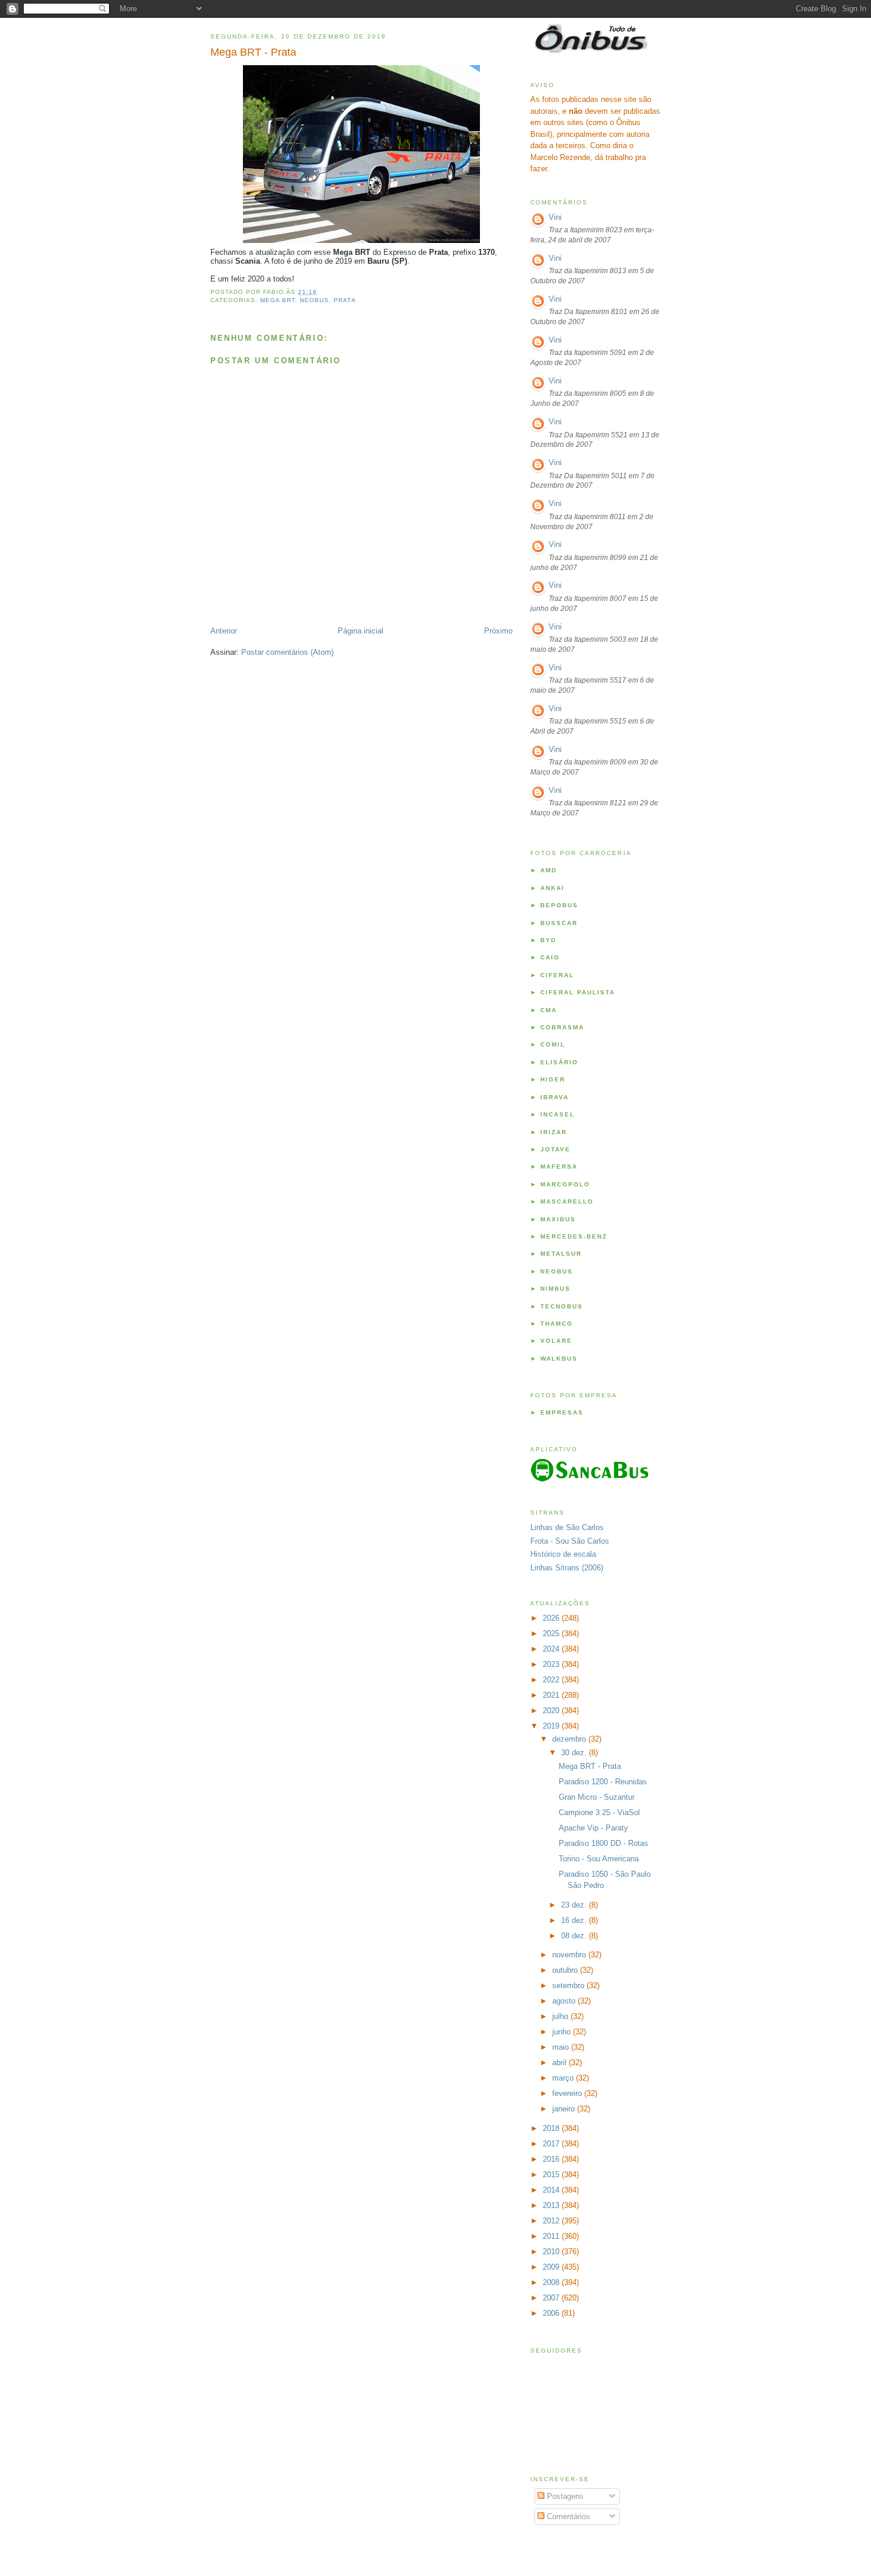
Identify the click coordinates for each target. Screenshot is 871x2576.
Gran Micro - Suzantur (597, 1797)
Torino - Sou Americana (599, 1859)
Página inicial (361, 631)
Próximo (498, 631)
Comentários (567, 2516)
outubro (566, 1970)
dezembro (570, 1739)
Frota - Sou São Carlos (570, 1541)
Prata (345, 300)
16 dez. (575, 1920)
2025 (552, 1633)
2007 (552, 2298)
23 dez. (575, 1905)
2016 (552, 2159)
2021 (552, 1695)
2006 (552, 2313)
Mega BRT (278, 300)
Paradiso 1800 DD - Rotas (603, 1843)
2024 (552, 1649)
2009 (552, 2267)
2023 (552, 1664)
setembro (569, 1985)
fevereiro (568, 2093)
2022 (552, 1680)
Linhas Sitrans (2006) (567, 1568)
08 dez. (575, 1936)
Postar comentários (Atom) (287, 652)
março (564, 2078)
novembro (570, 1955)
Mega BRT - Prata (253, 52)
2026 (552, 1618)
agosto (565, 2001)
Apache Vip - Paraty (593, 1828)
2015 (552, 2175)
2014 (552, 2190)
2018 (552, 2128)
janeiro (565, 2109)
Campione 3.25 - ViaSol (599, 1812)
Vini (555, 217)
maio (562, 2047)
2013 (552, 2205)
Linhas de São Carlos (567, 1527)
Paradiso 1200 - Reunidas (603, 1782)
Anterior (224, 631)
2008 (552, 2282)
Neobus (314, 300)
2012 (552, 2221)
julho (561, 2016)
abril (561, 2063)
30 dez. (575, 1753)
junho (563, 2032)
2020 (552, 1711)
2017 (552, 2144)
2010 (552, 2252)
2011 (552, 2236)
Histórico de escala (563, 1554)
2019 (552, 1726)
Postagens (564, 2496)
